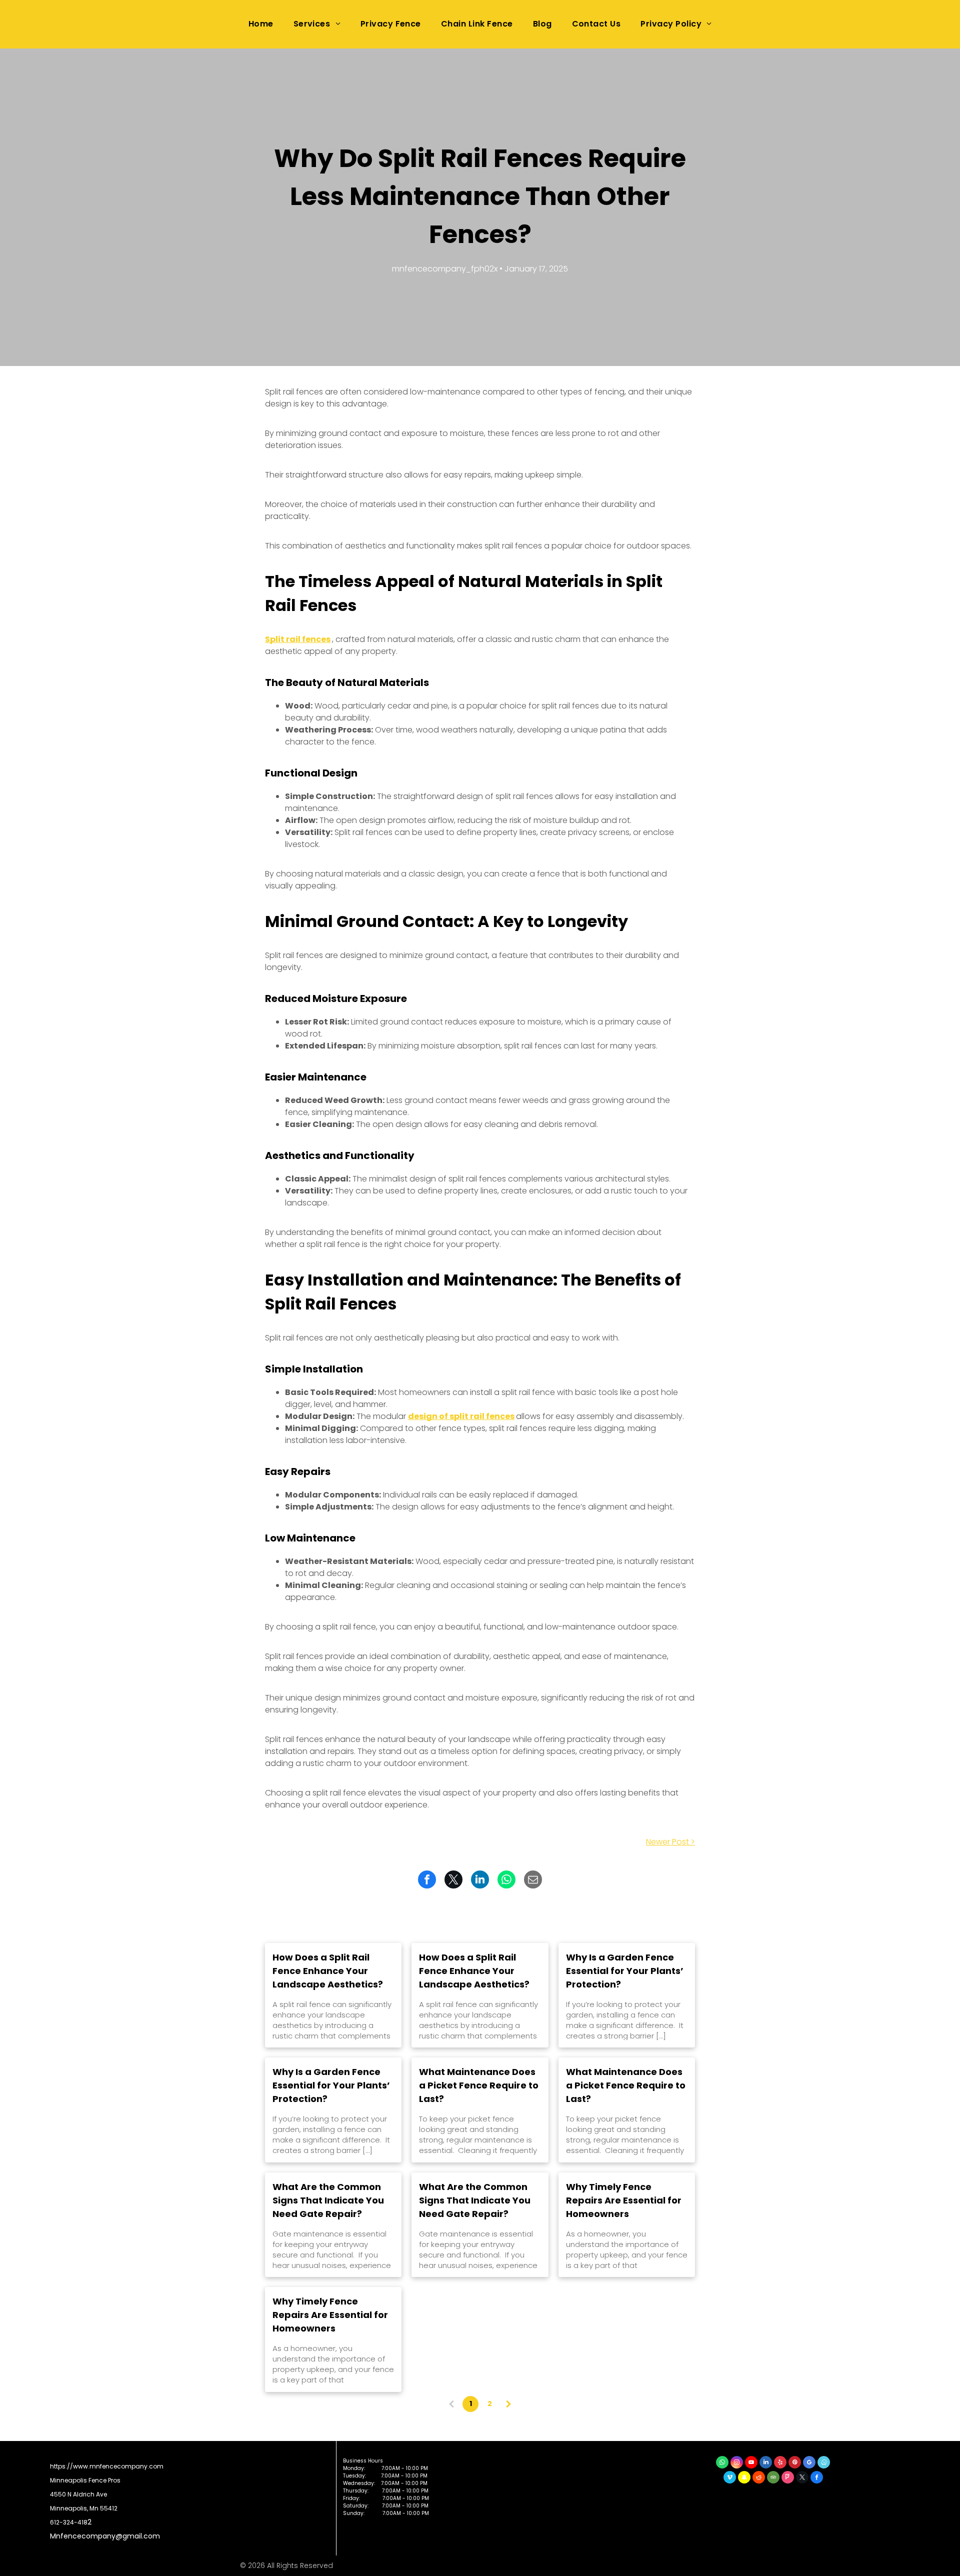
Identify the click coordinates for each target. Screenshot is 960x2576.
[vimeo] (730, 2478)
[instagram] (737, 2463)
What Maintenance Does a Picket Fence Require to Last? (479, 2085)
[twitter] (802, 2478)
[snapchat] (744, 2478)
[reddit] (759, 2478)
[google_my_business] (809, 2463)
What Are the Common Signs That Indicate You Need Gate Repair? (328, 2200)
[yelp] (780, 2463)
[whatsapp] (722, 2463)
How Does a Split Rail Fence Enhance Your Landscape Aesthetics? (328, 1971)
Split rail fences (298, 639)
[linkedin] (766, 2463)
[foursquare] (788, 2478)
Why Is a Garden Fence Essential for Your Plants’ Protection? (625, 1971)
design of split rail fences (461, 1416)
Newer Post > (670, 1842)
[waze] (824, 2463)
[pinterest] (795, 2463)
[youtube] (751, 2463)
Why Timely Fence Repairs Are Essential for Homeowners (624, 2200)
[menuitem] (261, 24)
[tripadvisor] (773, 2478)
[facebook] (817, 2478)
